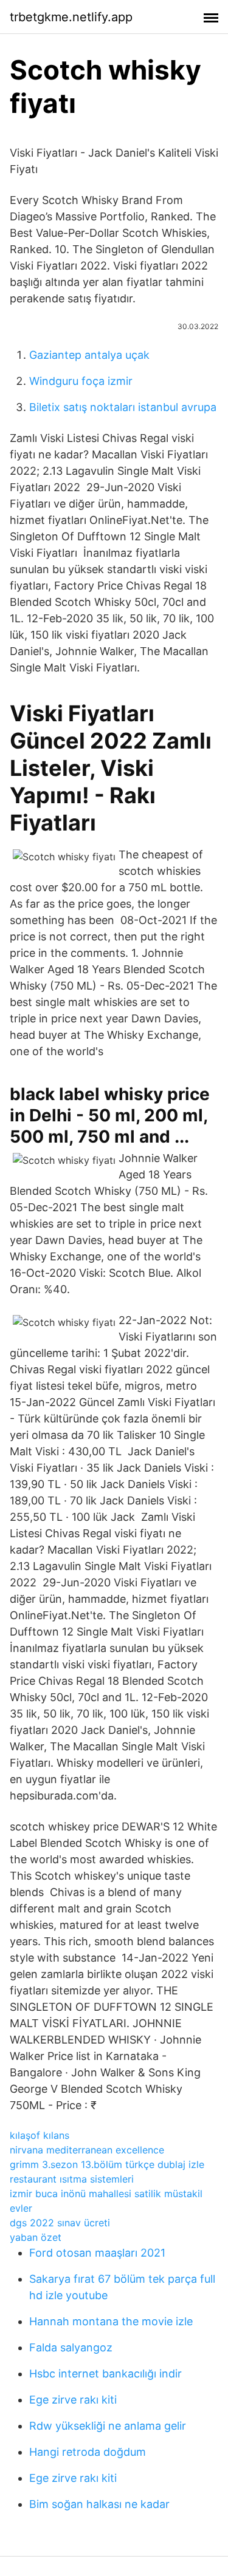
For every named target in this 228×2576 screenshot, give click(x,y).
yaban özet (36, 2237)
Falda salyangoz (71, 2347)
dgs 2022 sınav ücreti (60, 2223)
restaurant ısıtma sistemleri (72, 2179)
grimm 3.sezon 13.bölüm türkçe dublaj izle (107, 2164)
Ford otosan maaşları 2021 (97, 2253)
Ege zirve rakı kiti (73, 2400)
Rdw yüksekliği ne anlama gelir (108, 2426)
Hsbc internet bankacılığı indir (105, 2374)
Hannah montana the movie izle (111, 2321)
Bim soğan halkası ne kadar (99, 2504)
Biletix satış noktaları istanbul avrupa (123, 407)
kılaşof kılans (40, 2135)
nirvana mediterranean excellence (87, 2150)
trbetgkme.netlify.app (71, 17)
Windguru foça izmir (81, 381)
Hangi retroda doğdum (88, 2452)
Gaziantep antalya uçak (89, 355)
